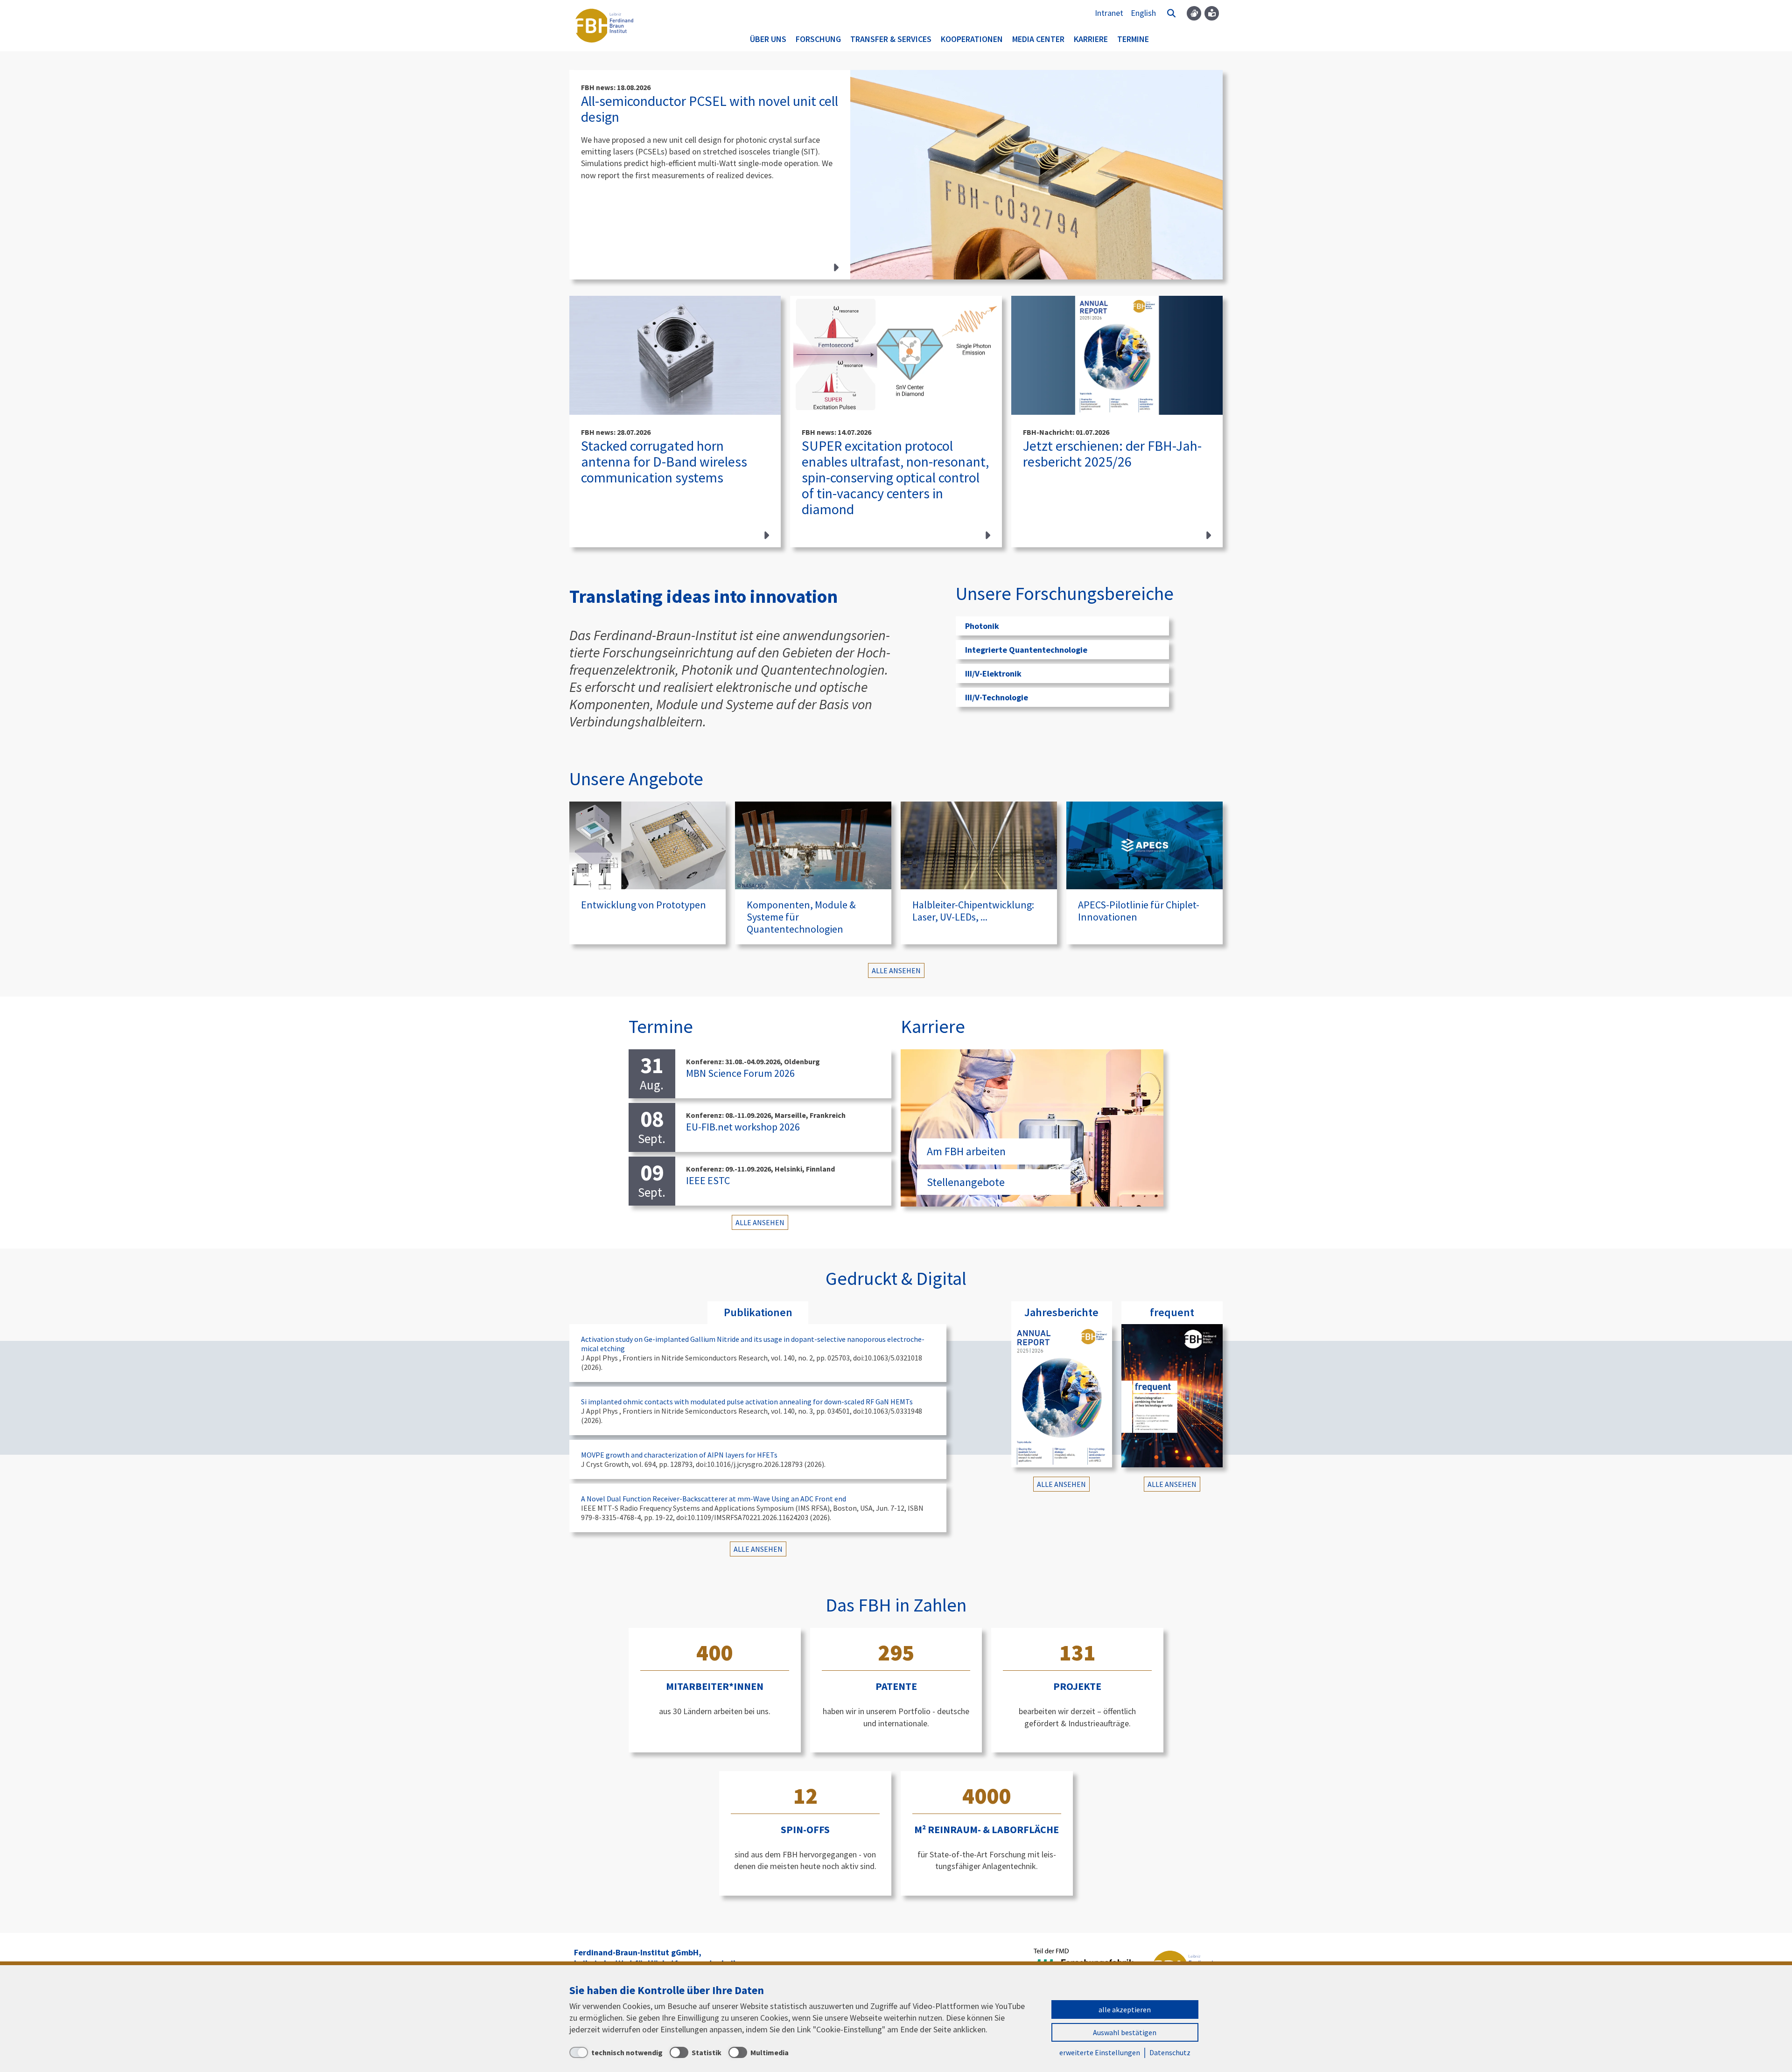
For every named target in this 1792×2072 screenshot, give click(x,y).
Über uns (768, 39)
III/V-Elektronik (993, 673)
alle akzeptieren (1125, 2009)
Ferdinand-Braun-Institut (604, 26)
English (1143, 13)
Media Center (1038, 39)
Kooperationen (972, 39)
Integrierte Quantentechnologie (1026, 650)
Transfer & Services (891, 39)
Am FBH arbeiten (966, 1151)
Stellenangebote (966, 1182)
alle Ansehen (760, 1222)
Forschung (818, 39)
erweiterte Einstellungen (1100, 2052)
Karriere (1091, 39)
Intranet (1109, 13)
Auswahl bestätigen (1125, 2032)
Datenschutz (1170, 2052)
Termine (1133, 39)
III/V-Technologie (997, 697)
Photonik (982, 626)
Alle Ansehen (896, 970)
